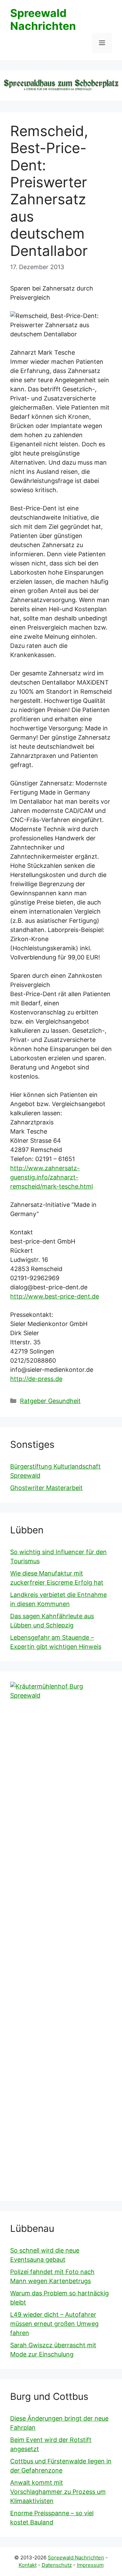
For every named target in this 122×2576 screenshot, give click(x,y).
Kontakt (28, 2565)
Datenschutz (57, 2565)
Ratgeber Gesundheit (50, 1401)
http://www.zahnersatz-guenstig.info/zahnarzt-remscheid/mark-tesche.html (52, 1177)
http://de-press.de (36, 1379)
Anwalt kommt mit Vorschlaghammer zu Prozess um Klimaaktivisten (58, 2492)
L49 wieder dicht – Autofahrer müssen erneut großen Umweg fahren (54, 2324)
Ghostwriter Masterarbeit (46, 1488)
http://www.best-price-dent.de (55, 1296)
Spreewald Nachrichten (43, 20)
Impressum (90, 2565)
